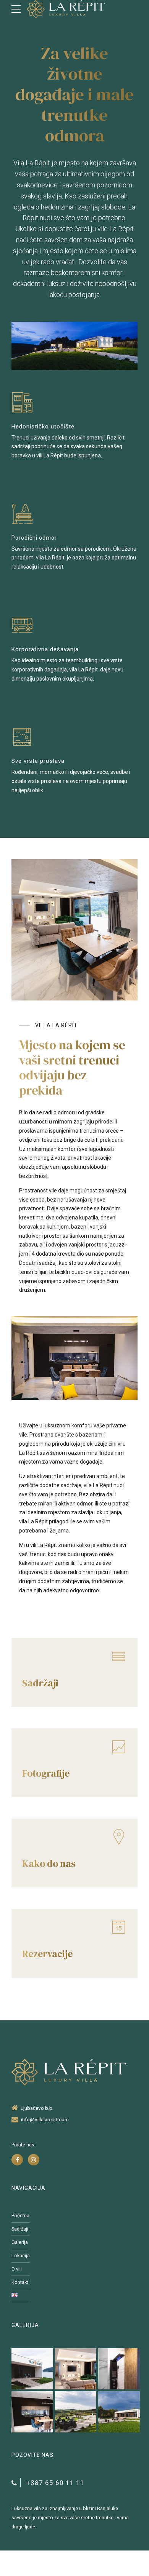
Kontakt (20, 2282)
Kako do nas (49, 1863)
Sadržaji (40, 1683)
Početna (20, 2216)
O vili (17, 2269)
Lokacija (21, 2256)
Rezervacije (47, 1954)
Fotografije (46, 1773)
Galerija (20, 2242)
